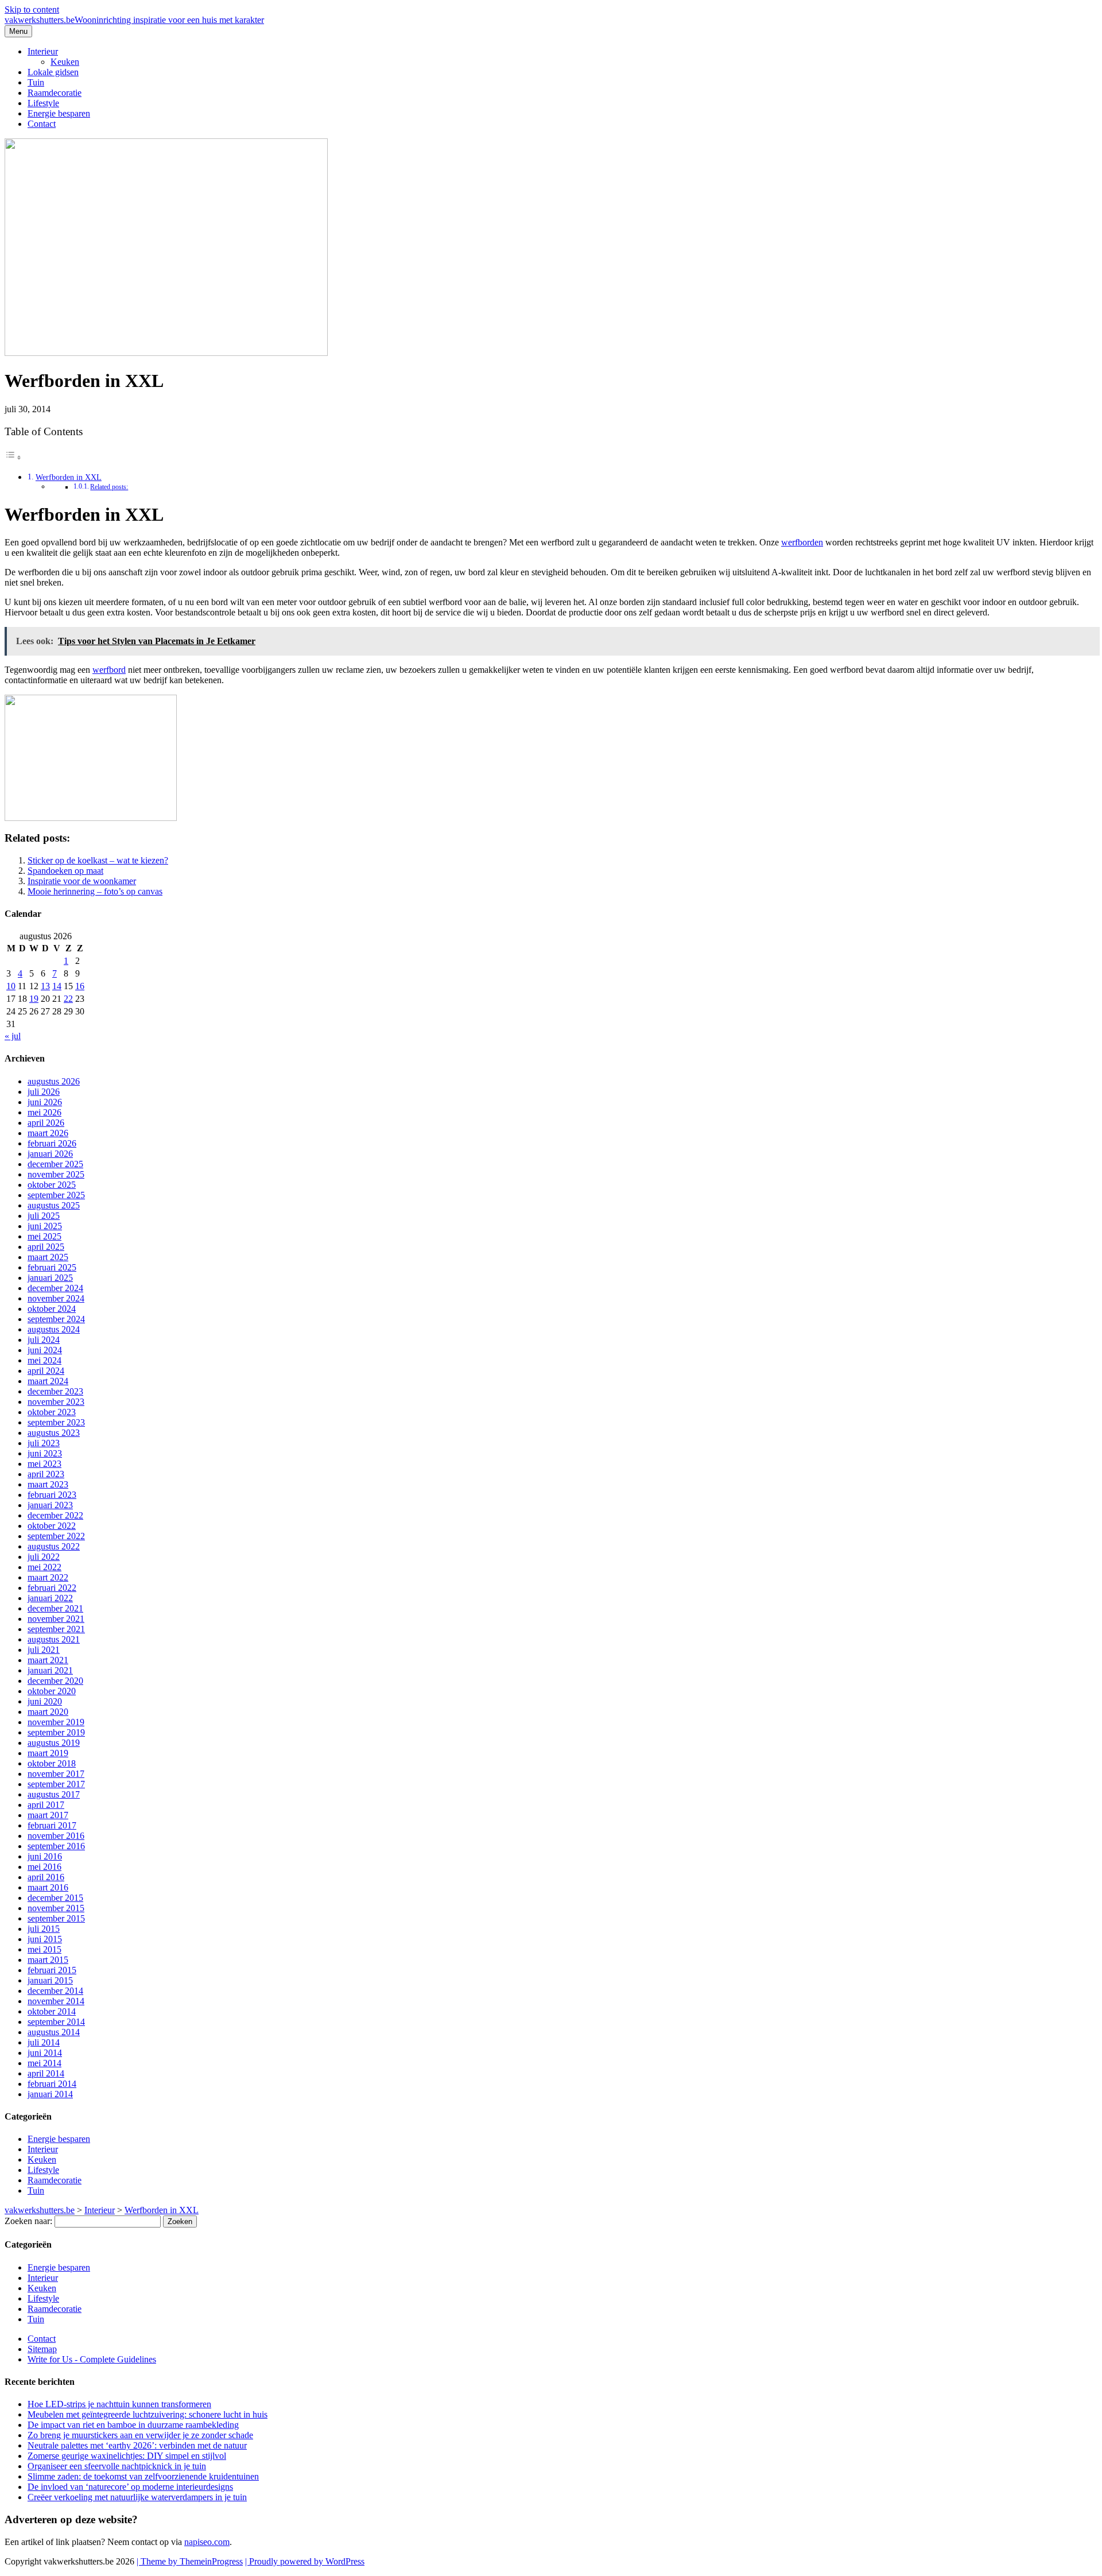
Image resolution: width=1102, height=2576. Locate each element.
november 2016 (56, 1836)
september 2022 (56, 1536)
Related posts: (109, 487)
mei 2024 (44, 1360)
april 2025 (46, 1247)
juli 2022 (44, 1557)
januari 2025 (50, 1278)
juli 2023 (44, 1443)
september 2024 (56, 1319)
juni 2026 (45, 1102)
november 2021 (56, 1619)
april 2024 (46, 1371)
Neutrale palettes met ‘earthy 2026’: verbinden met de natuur (137, 2445)
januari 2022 (50, 1598)
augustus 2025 (54, 1205)
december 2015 (55, 1898)
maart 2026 (48, 1133)
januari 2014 (50, 2094)
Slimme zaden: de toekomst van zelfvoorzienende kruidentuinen (143, 2476)
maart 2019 (48, 1753)
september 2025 (56, 1195)
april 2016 (46, 1877)
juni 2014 (45, 2053)
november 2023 (56, 1402)
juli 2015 (44, 1929)
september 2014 (56, 2022)
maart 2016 (48, 1887)
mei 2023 (44, 1464)
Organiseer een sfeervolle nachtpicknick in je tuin (117, 2466)
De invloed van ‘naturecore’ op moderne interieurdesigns (130, 2487)
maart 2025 (48, 1257)
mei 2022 (44, 1567)
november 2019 (56, 1722)
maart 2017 (48, 1815)
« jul (13, 1036)
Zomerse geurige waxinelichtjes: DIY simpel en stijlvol (127, 2456)
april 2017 (46, 1805)
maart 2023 (48, 1484)
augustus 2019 (54, 1743)
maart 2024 (48, 1381)
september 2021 (56, 1629)
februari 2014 (52, 2084)
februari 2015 (52, 1970)
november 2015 (56, 1908)
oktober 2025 (52, 1185)
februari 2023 (52, 1495)
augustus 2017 (54, 1794)
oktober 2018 (52, 1763)
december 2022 (55, 1515)
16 (80, 986)
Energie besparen (59, 113)
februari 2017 (52, 1825)
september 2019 (56, 1732)
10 (11, 986)
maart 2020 (48, 1712)
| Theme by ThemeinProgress (190, 2561)
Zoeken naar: (28, 2221)
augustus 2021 (54, 1639)
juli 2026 (44, 1092)
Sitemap (42, 2349)
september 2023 (56, 1422)
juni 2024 (45, 1350)
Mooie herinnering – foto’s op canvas (95, 891)
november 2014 (56, 2001)
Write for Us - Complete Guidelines (92, 2359)
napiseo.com (207, 2542)
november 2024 (56, 1298)
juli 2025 (44, 1216)
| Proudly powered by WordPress (305, 2561)
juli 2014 (44, 2042)
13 (45, 986)
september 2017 (56, 1784)
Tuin (36, 82)
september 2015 (56, 1918)
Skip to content (32, 9)
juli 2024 (44, 1340)
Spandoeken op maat (65, 871)
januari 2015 (50, 1980)
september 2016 (56, 1846)
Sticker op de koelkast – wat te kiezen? (98, 860)
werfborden (802, 542)
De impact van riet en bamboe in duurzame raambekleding (133, 2425)
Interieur (43, 51)
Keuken (65, 62)
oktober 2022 (52, 1526)
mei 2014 (44, 2063)
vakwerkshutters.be (134, 20)
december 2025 (55, 1164)
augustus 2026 (54, 1081)
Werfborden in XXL (69, 477)
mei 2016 (44, 1867)
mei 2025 (44, 1236)
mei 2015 (44, 1949)
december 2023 (55, 1391)
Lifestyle (43, 103)
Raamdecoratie (55, 93)
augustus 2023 (54, 1433)
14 (57, 986)
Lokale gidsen (53, 72)
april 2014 (46, 2073)
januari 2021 (50, 1670)
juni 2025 (45, 1226)
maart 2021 (48, 1660)
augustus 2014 (54, 2032)
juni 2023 (45, 1453)
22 (68, 999)
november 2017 (56, 1774)
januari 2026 (50, 1154)
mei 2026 (44, 1112)
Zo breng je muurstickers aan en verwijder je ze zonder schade (140, 2435)
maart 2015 (48, 1960)
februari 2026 (52, 1143)
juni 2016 (45, 1856)
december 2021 (55, 1608)
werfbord (109, 670)
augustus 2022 (54, 1546)
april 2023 (46, 1474)
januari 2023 (50, 1505)
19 (34, 999)
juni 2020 (45, 1701)
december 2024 (55, 1288)
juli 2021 (44, 1650)
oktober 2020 (52, 1691)
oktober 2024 (52, 1309)
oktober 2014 (52, 2011)
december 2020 (55, 1681)
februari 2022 (52, 1588)
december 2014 (55, 1991)
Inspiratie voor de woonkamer (82, 881)
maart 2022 (48, 1577)
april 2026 (46, 1123)
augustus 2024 (54, 1329)
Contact (42, 124)
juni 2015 (45, 1939)
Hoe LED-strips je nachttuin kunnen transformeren (119, 2404)
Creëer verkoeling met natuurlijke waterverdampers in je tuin (137, 2497)
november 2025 (56, 1174)
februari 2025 (52, 1267)
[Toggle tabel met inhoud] (13, 457)
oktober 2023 (52, 1412)
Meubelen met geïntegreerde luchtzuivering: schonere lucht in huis (148, 2414)
